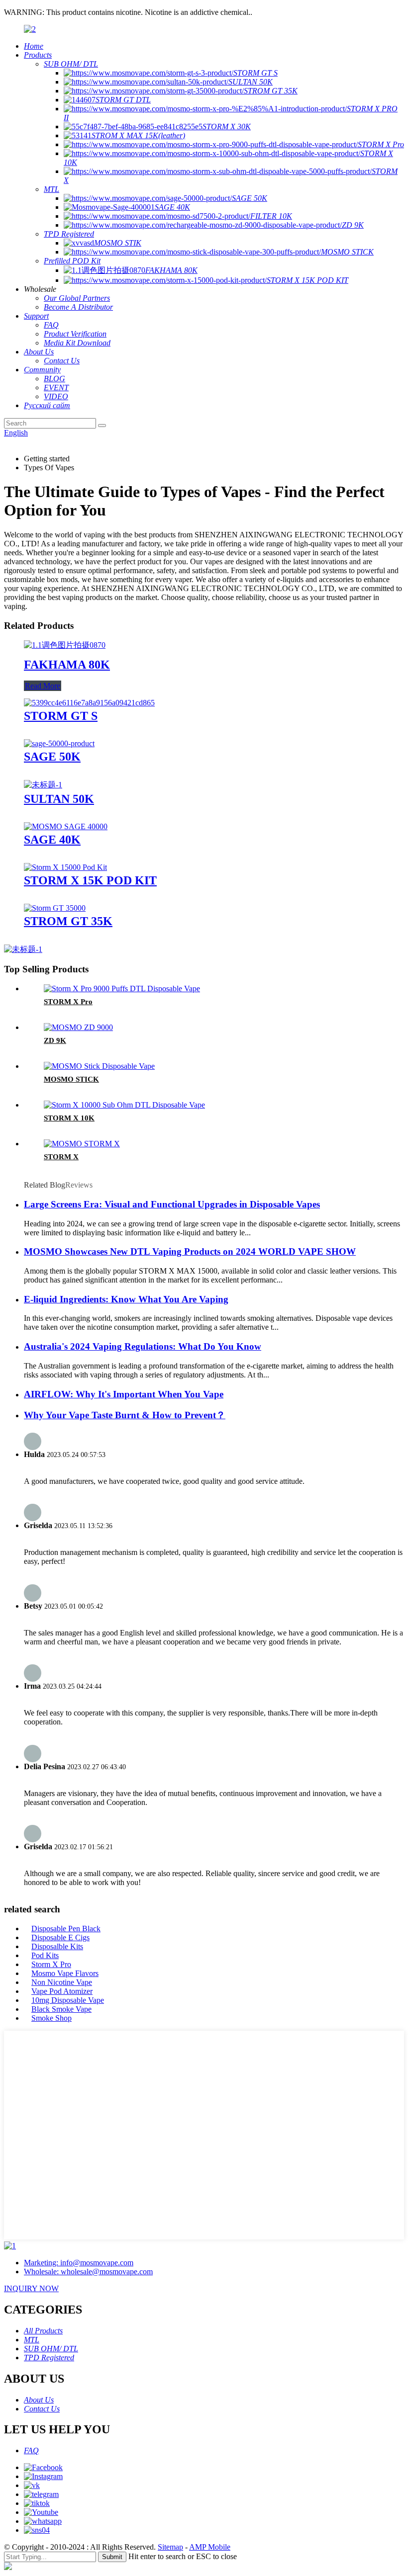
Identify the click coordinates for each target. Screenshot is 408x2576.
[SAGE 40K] (66, 826)
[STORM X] (82, 1144)
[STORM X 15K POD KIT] (65, 867)
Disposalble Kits (57, 1946)
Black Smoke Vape (61, 2009)
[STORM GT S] (89, 703)
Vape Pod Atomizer (62, 1991)
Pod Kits (45, 1955)
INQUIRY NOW (31, 2288)
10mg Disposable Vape (68, 2000)
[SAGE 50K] (59, 743)
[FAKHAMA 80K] (65, 645)
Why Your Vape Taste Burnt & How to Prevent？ (125, 1415)
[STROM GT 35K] (55, 908)
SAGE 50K (52, 757)
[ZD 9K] (78, 1027)
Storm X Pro (51, 1964)
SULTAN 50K (59, 799)
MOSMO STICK (71, 1079)
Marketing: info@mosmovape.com (79, 2263)
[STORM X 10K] (124, 1105)
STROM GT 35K (68, 921)
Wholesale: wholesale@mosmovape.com (88, 2272)
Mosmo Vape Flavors (65, 1973)
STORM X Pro (68, 1002)
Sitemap (170, 2547)
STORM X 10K (69, 1118)
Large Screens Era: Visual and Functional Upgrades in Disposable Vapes (172, 1204)
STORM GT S (61, 716)
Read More (43, 686)
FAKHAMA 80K (67, 665)
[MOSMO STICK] (99, 1066)
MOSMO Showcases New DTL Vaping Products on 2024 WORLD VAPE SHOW (190, 1251)
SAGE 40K (52, 840)
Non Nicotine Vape (62, 1982)
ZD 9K (55, 1040)
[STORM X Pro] (122, 988)
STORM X (61, 1157)
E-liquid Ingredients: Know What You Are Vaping (126, 1299)
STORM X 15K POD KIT (90, 880)
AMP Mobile (210, 2547)
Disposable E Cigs (60, 1937)
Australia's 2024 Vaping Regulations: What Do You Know (143, 1346)
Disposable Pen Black (66, 1929)
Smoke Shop (51, 2018)
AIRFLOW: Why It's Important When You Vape (124, 1394)
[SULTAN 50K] (43, 785)
